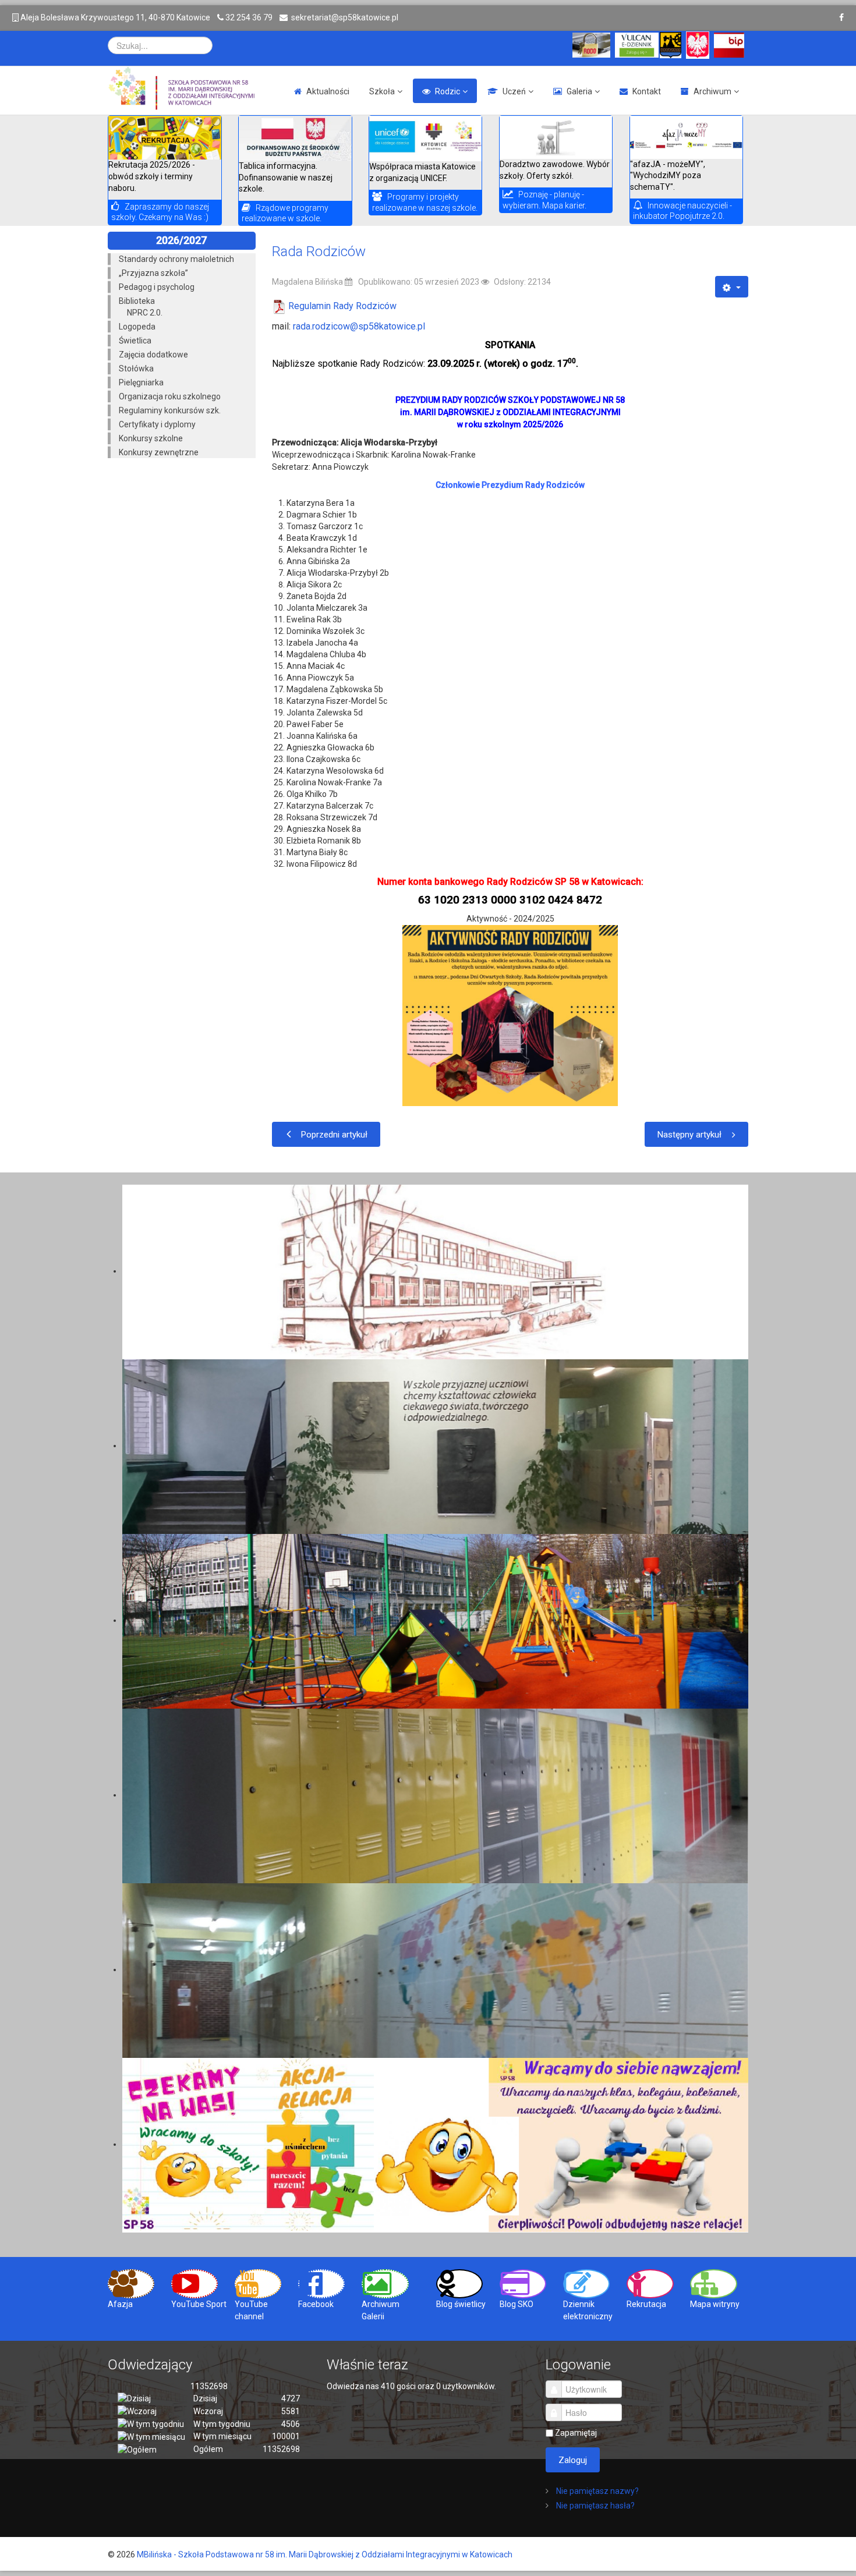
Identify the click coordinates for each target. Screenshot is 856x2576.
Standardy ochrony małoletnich (176, 259)
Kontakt (647, 91)
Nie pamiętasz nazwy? (597, 2491)
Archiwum (712, 91)
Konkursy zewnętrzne (159, 452)
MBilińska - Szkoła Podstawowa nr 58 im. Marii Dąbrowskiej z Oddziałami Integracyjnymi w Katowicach (325, 2554)
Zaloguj (573, 2460)
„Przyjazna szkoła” (153, 273)
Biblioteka (137, 301)
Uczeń (514, 91)
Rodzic (448, 91)
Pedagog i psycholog (157, 287)
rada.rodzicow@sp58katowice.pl (359, 326)
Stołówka (136, 368)
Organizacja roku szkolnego (170, 396)
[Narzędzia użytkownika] (732, 287)
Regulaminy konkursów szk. (170, 410)
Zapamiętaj (576, 2433)
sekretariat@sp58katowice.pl (345, 17)
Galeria (579, 91)
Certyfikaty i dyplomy (157, 424)
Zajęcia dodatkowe (153, 355)
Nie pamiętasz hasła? (595, 2506)
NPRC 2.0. (145, 313)
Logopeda (137, 327)
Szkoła (382, 91)
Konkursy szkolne (151, 438)
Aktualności (328, 91)
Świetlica (135, 341)
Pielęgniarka (141, 382)
